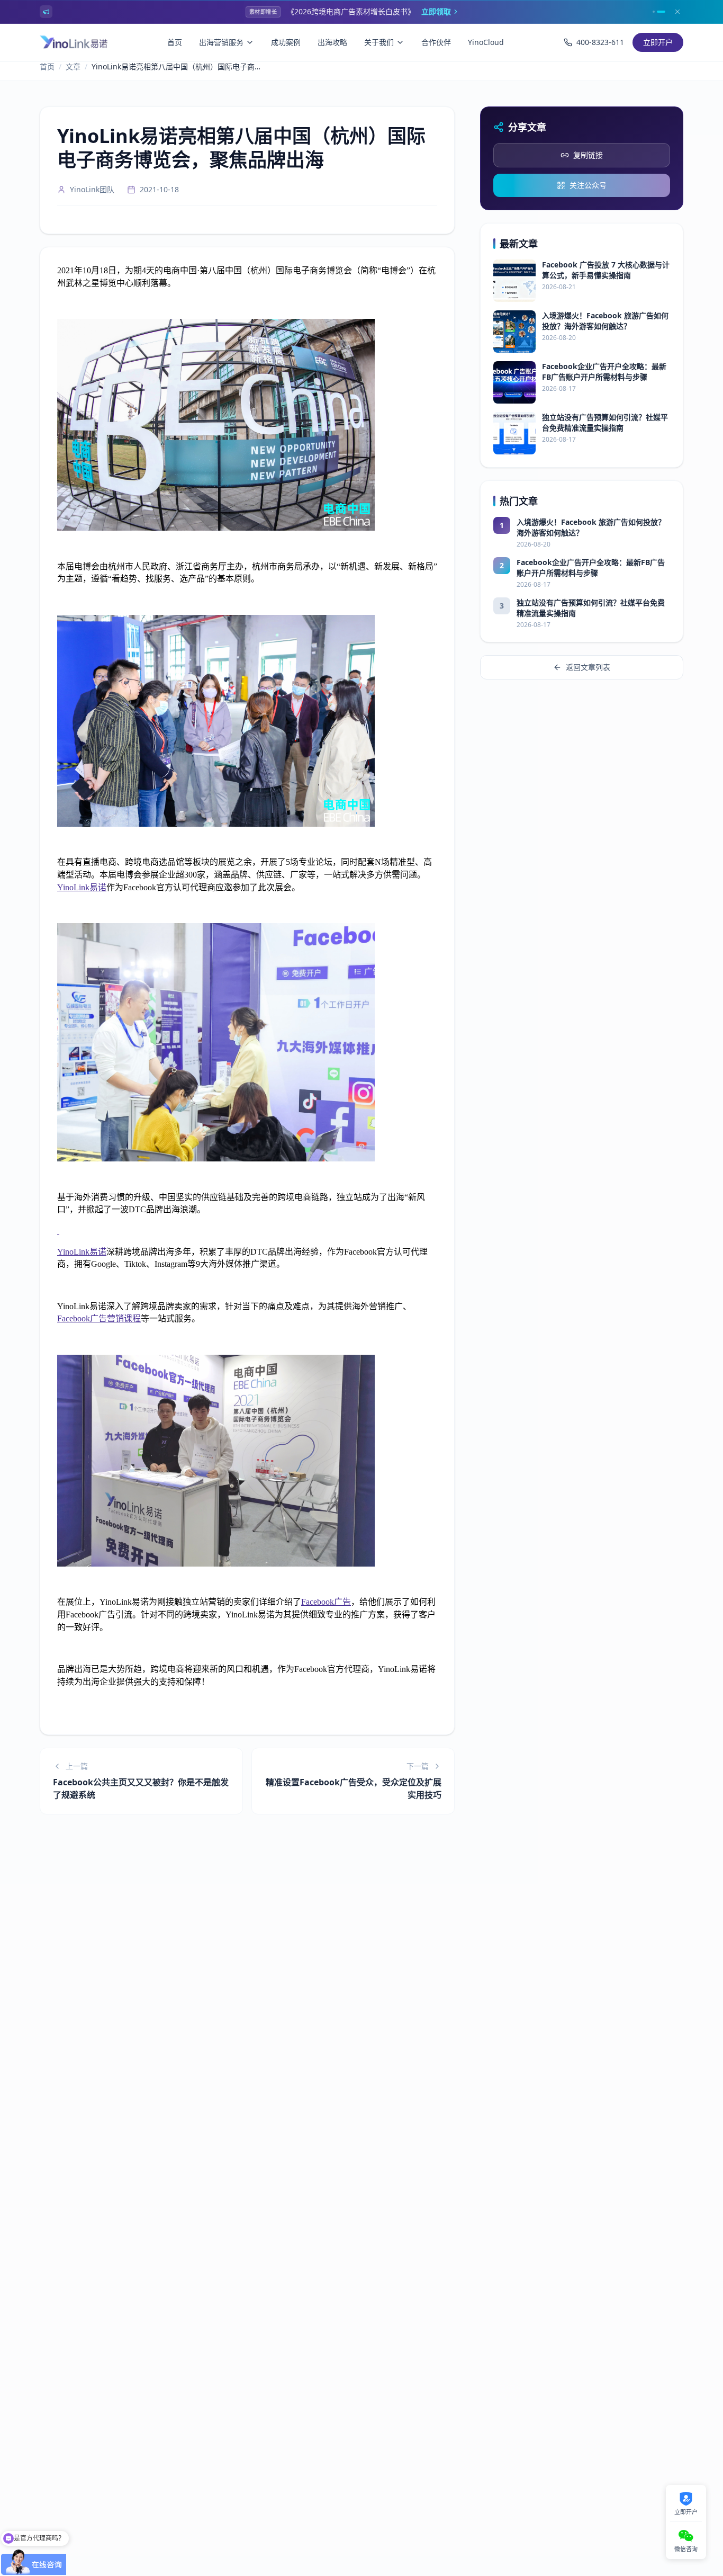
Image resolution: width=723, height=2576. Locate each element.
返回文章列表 (588, 667)
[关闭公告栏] (677, 12)
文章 (73, 66)
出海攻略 (332, 42)
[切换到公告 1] (654, 12)
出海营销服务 (221, 42)
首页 (175, 42)
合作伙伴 (436, 42)
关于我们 (379, 42)
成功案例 (286, 42)
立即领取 (436, 11)
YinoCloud (486, 42)
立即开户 (658, 42)
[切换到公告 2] (661, 12)
